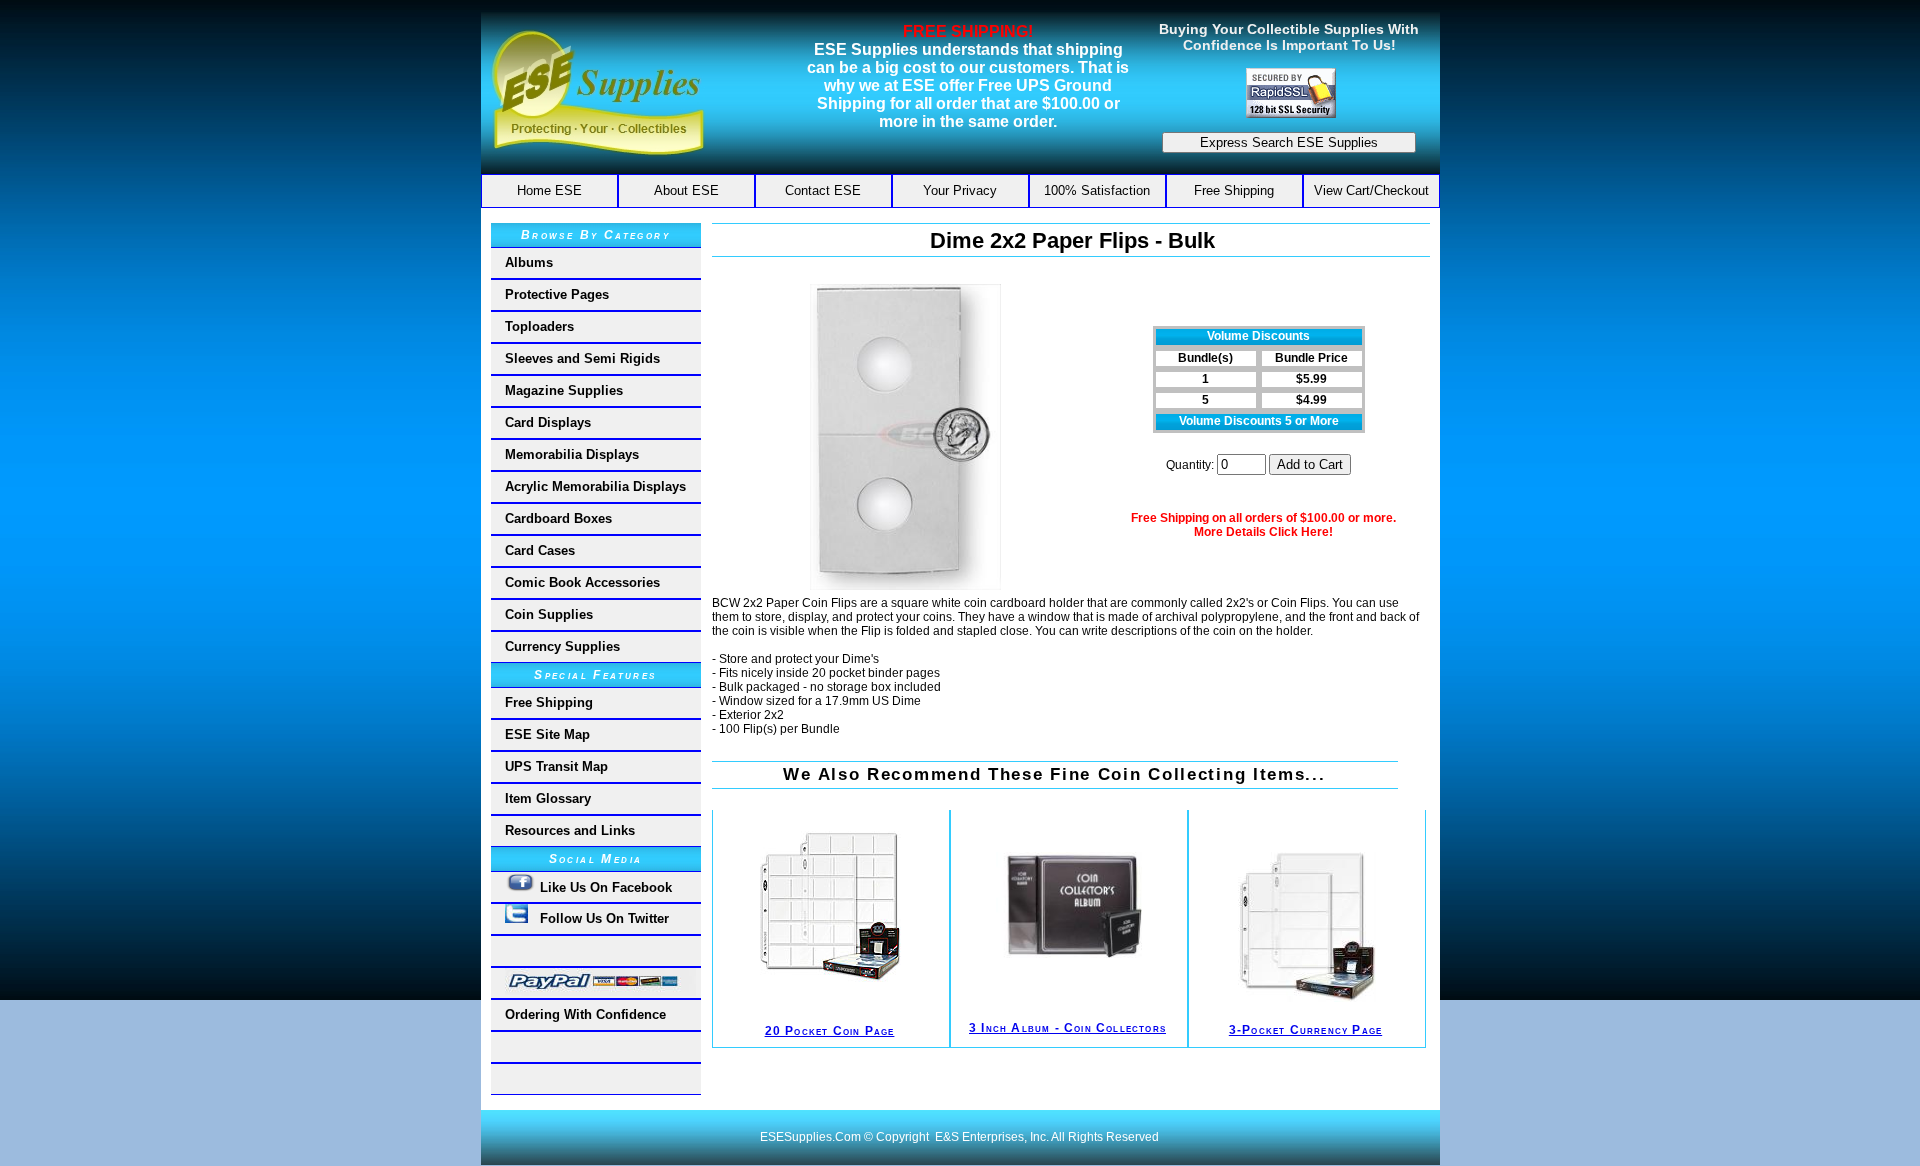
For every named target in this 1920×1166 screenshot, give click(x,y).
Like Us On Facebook (604, 887)
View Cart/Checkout (1371, 190)
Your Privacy (960, 190)
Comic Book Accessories (582, 582)
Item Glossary (548, 798)
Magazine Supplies (564, 390)
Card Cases (540, 550)
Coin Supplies (549, 614)
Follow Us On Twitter (598, 918)
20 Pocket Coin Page (830, 1031)
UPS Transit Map (556, 766)
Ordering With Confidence (585, 1014)
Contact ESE (823, 190)
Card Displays (548, 422)
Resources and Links (570, 830)
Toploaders (539, 326)
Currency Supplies (562, 646)
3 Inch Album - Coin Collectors (1067, 1028)
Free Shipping (1234, 190)
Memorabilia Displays (572, 454)
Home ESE (549, 190)
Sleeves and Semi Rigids (582, 358)
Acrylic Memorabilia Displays (595, 486)
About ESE (686, 190)
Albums (529, 262)
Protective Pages (557, 294)
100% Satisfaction (1097, 190)
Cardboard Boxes (558, 518)
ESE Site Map (547, 734)
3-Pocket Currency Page (1305, 1030)
